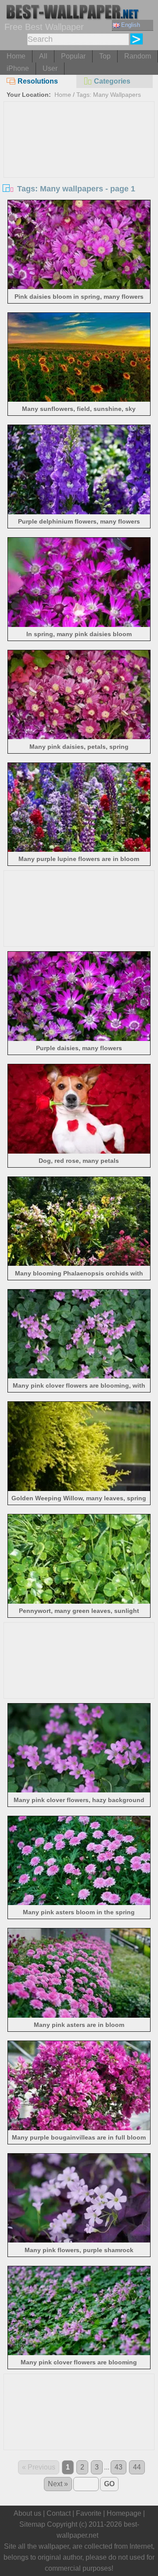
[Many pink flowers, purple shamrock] (79, 2240)
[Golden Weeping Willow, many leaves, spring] (79, 1489)
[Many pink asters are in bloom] (79, 2015)
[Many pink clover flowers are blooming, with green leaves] (79, 1376)
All (43, 56)
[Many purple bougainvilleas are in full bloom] (79, 2128)
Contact (59, 2513)
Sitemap (32, 2524)
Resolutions (38, 81)
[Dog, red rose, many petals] (79, 1151)
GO (109, 2484)
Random (138, 56)
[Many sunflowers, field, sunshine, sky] (79, 399)
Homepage (124, 2513)
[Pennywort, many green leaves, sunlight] (79, 1601)
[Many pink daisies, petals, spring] (79, 737)
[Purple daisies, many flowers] (79, 1039)
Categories (112, 81)
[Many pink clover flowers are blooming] (79, 2353)
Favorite (89, 2513)
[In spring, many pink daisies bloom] (79, 625)
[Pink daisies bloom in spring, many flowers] (79, 287)
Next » (58, 2484)
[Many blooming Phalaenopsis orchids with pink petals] (79, 1263)
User (50, 68)
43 (118, 2467)
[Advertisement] (79, 168)
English (131, 25)
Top (105, 56)
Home (16, 56)
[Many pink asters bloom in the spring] (79, 1903)
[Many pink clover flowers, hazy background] (79, 1790)
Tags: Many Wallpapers (109, 95)
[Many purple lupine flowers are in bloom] (79, 849)
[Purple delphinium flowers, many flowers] (79, 512)
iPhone (18, 68)
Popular (73, 56)
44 (137, 2467)
